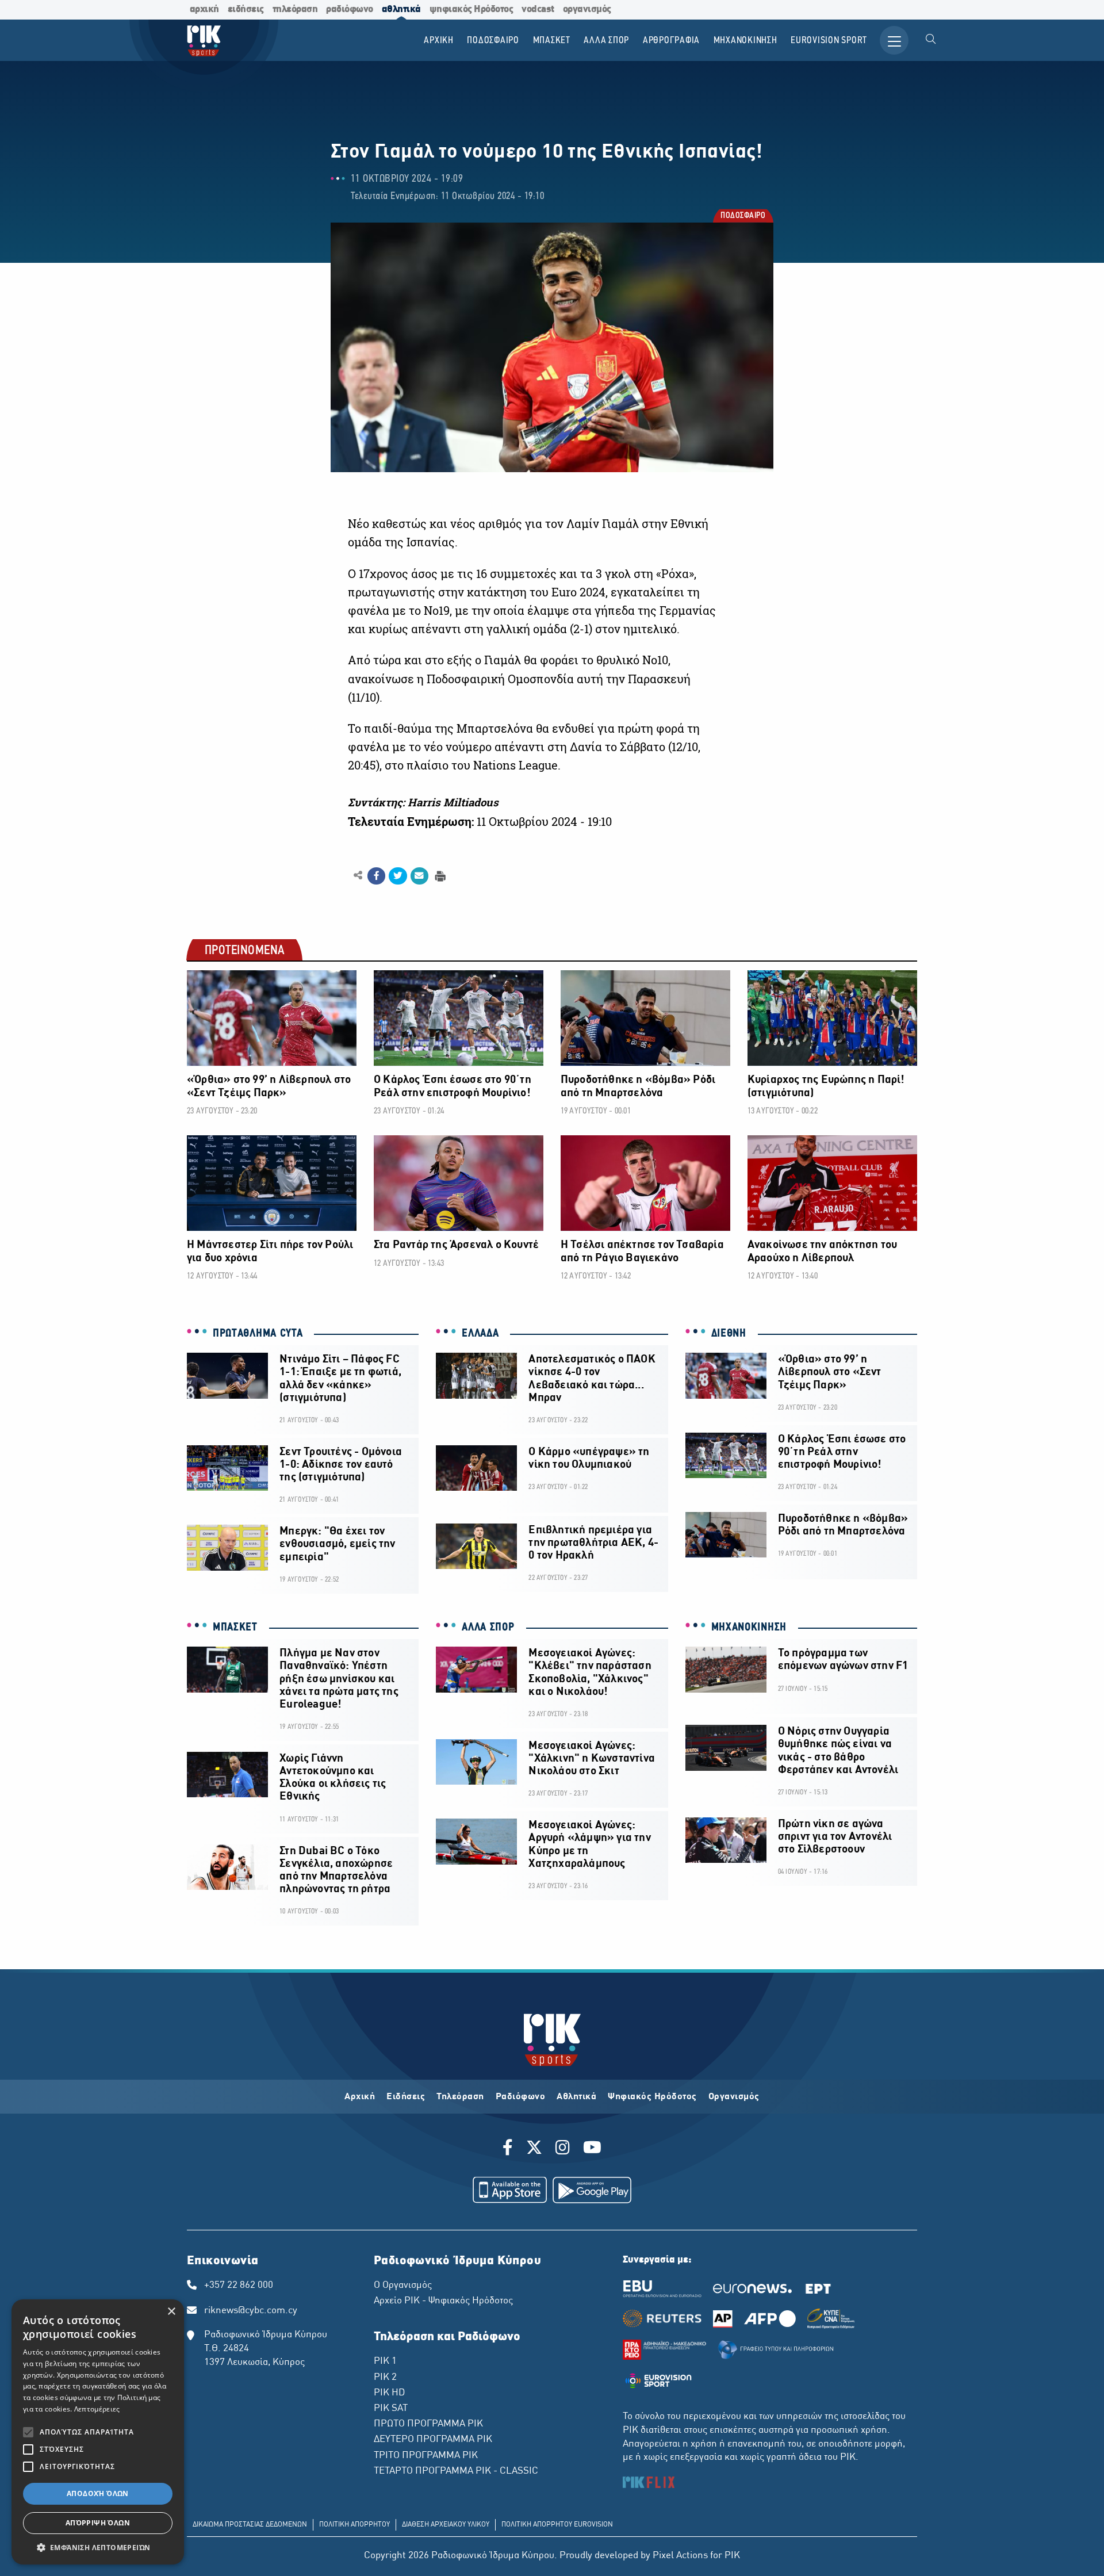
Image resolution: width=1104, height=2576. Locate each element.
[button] (98, 2547)
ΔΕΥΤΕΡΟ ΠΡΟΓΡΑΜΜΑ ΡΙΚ (433, 2440)
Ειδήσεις (406, 2097)
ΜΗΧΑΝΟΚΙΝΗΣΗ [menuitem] (745, 41)
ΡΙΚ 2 (385, 2378)
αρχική (204, 9)
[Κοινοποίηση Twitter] (398, 876)
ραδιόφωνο (350, 9)
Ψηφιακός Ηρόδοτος (652, 2097)
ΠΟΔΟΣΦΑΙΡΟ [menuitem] (493, 41)
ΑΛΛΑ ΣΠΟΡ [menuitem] (606, 41)
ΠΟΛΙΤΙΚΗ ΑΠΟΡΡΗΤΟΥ (354, 2525)
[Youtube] (592, 2149)
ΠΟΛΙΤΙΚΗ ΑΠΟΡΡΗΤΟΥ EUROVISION (557, 2525)
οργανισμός (587, 9)
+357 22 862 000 (239, 2286)
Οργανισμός (734, 2097)
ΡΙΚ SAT (391, 2409)
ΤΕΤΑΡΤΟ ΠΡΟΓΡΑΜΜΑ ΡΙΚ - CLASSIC (456, 2471)
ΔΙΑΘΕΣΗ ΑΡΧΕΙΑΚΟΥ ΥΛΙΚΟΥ (446, 2525)
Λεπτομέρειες (97, 2409)
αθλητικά (401, 9)
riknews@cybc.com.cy (251, 2311)
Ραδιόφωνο (521, 2097)
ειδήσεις (246, 9)
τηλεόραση (295, 9)
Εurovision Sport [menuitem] (829, 41)
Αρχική (360, 2097)
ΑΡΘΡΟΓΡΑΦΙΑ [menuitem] (671, 41)
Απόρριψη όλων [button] (98, 2523)
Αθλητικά (576, 2097)
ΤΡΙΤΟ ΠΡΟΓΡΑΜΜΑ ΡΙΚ (426, 2456)
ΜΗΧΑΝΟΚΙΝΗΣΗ (749, 1628)
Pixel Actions (680, 2556)
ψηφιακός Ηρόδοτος (471, 9)
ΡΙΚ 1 (385, 2361)
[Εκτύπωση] (439, 875)
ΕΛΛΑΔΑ (480, 1334)
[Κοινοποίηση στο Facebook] (376, 876)
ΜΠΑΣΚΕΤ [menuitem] (552, 41)
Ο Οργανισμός (403, 2286)
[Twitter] (534, 2149)
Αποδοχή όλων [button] (98, 2493)
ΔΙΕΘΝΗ (729, 1334)
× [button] (171, 2312)
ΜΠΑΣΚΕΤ (235, 1628)
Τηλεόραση (460, 2097)
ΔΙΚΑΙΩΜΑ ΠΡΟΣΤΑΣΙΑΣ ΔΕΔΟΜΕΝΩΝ (250, 2525)
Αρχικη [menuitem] (439, 41)
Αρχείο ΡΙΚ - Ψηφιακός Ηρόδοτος (443, 2301)
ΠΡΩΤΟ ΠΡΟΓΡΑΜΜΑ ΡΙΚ (428, 2424)
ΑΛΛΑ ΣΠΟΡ (488, 1628)
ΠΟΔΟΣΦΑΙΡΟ (742, 217)
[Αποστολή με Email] (419, 876)
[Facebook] (510, 2149)
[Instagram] (563, 2149)
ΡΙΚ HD (389, 2393)
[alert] (98, 2432)
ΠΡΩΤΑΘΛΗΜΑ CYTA (258, 1334)
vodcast (538, 9)
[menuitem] (931, 40)
